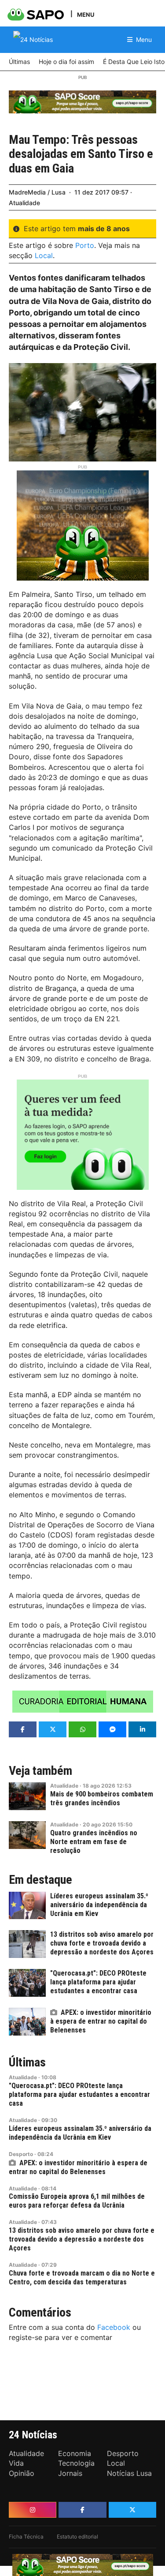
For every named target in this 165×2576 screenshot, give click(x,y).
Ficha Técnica (26, 2537)
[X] (132, 2510)
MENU (86, 14)
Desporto (21, 2154)
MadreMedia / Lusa (37, 192)
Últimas (27, 2062)
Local (44, 255)
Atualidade (24, 203)
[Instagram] (33, 2510)
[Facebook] (82, 2510)
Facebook (114, 2327)
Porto (85, 245)
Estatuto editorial (77, 2537)
